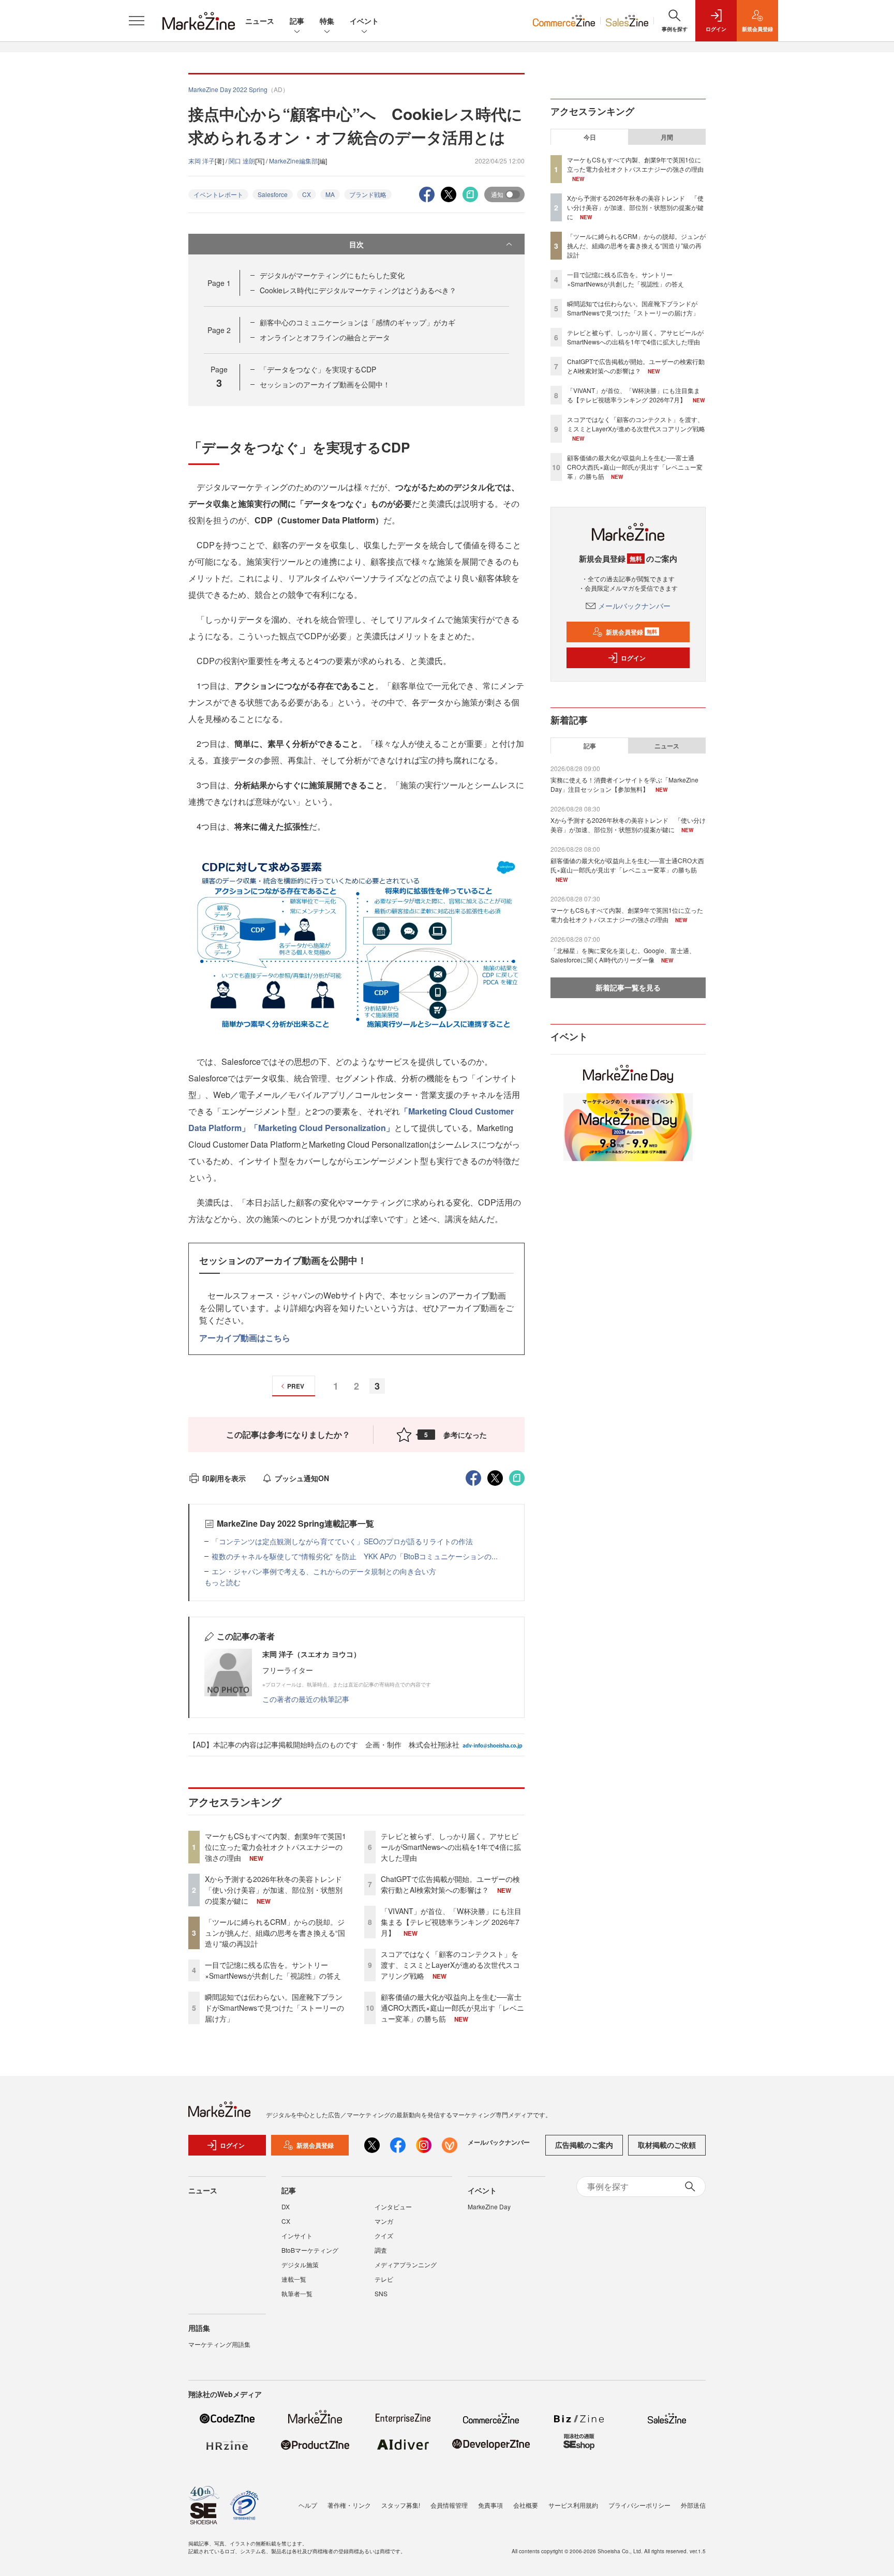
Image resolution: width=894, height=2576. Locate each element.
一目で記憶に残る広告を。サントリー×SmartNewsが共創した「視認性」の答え (273, 1970)
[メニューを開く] (137, 21)
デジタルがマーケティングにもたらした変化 (332, 275)
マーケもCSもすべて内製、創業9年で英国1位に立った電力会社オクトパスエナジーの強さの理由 (275, 1847)
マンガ (384, 2221)
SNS (381, 2293)
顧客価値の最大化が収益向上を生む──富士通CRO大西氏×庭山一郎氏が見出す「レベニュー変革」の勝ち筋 (452, 2008)
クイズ (384, 2235)
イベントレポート (218, 194)
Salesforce (273, 194)
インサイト (297, 2235)
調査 (381, 2250)
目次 (356, 244)
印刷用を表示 (224, 1478)
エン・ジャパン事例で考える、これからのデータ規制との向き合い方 (324, 1571)
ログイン (633, 658)
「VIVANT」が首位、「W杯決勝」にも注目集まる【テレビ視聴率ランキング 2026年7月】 (451, 1922)
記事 (297, 21)
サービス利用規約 (573, 2505)
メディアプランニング (406, 2264)
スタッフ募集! (401, 2505)
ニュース (260, 21)
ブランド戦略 (368, 194)
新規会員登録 (631, 632)
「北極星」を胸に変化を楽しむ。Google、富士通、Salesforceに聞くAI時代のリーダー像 (623, 955)
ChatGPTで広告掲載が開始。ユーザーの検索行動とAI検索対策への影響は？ (450, 1884)
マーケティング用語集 (219, 2344)
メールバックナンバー (634, 606)
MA (330, 194)
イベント (364, 21)
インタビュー (393, 2206)
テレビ (384, 2279)
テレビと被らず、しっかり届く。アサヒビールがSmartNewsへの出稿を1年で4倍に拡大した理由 (451, 1847)
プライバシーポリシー (639, 2505)
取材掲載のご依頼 (667, 2145)
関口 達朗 (242, 161)
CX (307, 194)
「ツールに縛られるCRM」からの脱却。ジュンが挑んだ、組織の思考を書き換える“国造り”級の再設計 (275, 1933)
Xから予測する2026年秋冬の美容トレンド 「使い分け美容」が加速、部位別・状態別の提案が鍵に (277, 1890)
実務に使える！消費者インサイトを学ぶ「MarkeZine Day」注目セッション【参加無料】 (624, 784)
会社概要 (526, 2505)
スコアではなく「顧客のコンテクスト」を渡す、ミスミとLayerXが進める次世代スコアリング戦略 (450, 1965)
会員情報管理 (449, 2505)
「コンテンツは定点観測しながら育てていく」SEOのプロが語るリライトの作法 (342, 1541)
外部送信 (693, 2505)
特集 (327, 21)
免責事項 (490, 2505)
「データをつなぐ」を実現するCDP (318, 369)
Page (219, 283)
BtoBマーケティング (310, 2250)
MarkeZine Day (489, 2206)
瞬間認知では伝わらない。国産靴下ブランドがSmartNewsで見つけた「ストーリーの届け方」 (274, 2008)
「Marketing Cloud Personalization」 (322, 1128)
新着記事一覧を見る (628, 987)
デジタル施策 (300, 2264)
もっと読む (222, 1582)
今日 (590, 137)
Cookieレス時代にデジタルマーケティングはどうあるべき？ (358, 290)
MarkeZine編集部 (293, 161)
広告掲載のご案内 (584, 2145)
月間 (667, 137)
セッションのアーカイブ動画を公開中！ (325, 384)
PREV (296, 1386)
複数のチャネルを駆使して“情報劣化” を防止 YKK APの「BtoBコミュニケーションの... (355, 1556)
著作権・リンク (349, 2505)
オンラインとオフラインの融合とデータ (325, 337)
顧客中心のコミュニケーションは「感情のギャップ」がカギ (357, 322)
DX (286, 2206)
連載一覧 (294, 2279)
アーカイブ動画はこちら (245, 1338)
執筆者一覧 (297, 2293)
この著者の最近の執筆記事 (306, 1699)
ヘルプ (308, 2505)
